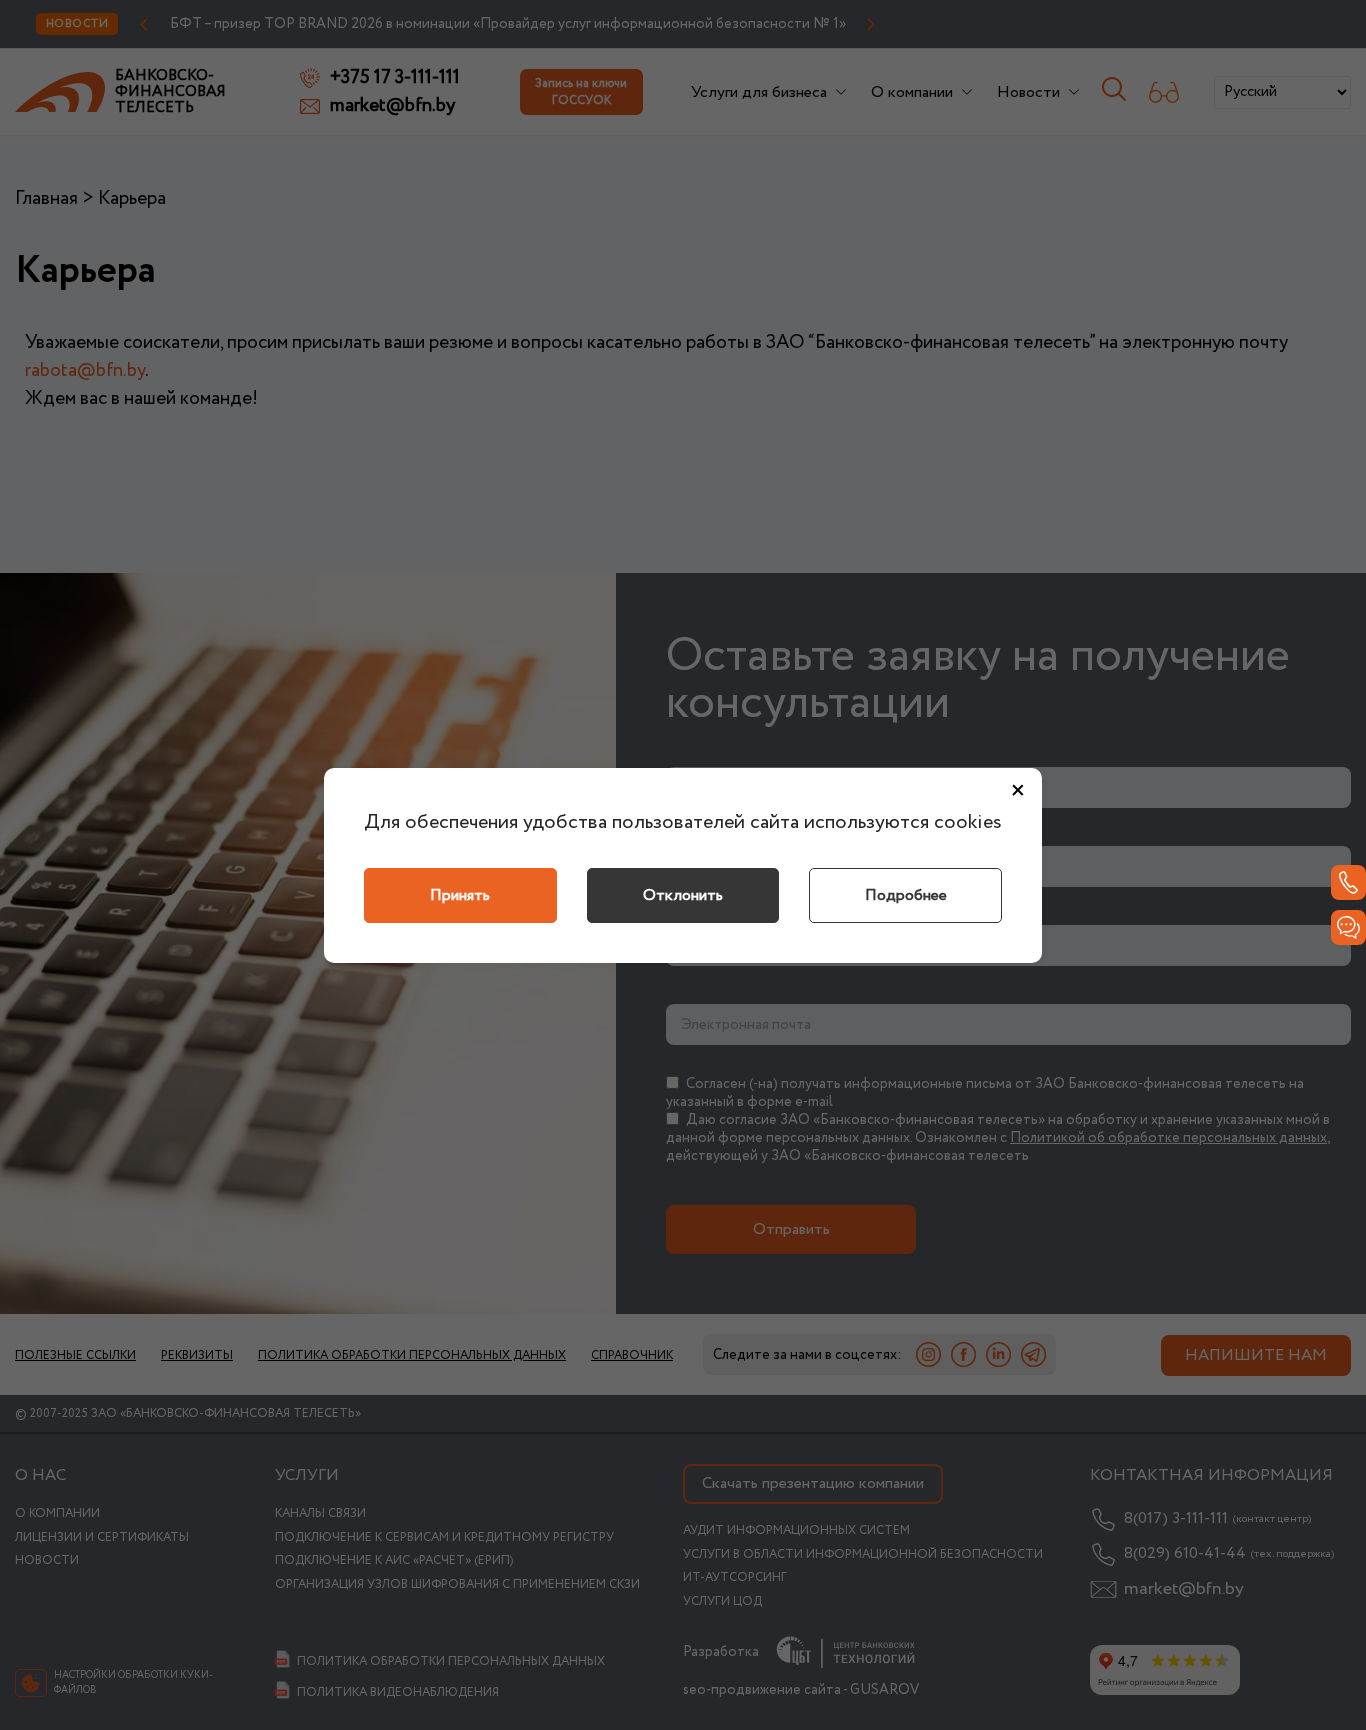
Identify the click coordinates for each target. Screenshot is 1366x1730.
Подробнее (906, 895)
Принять (460, 895)
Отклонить (683, 895)
